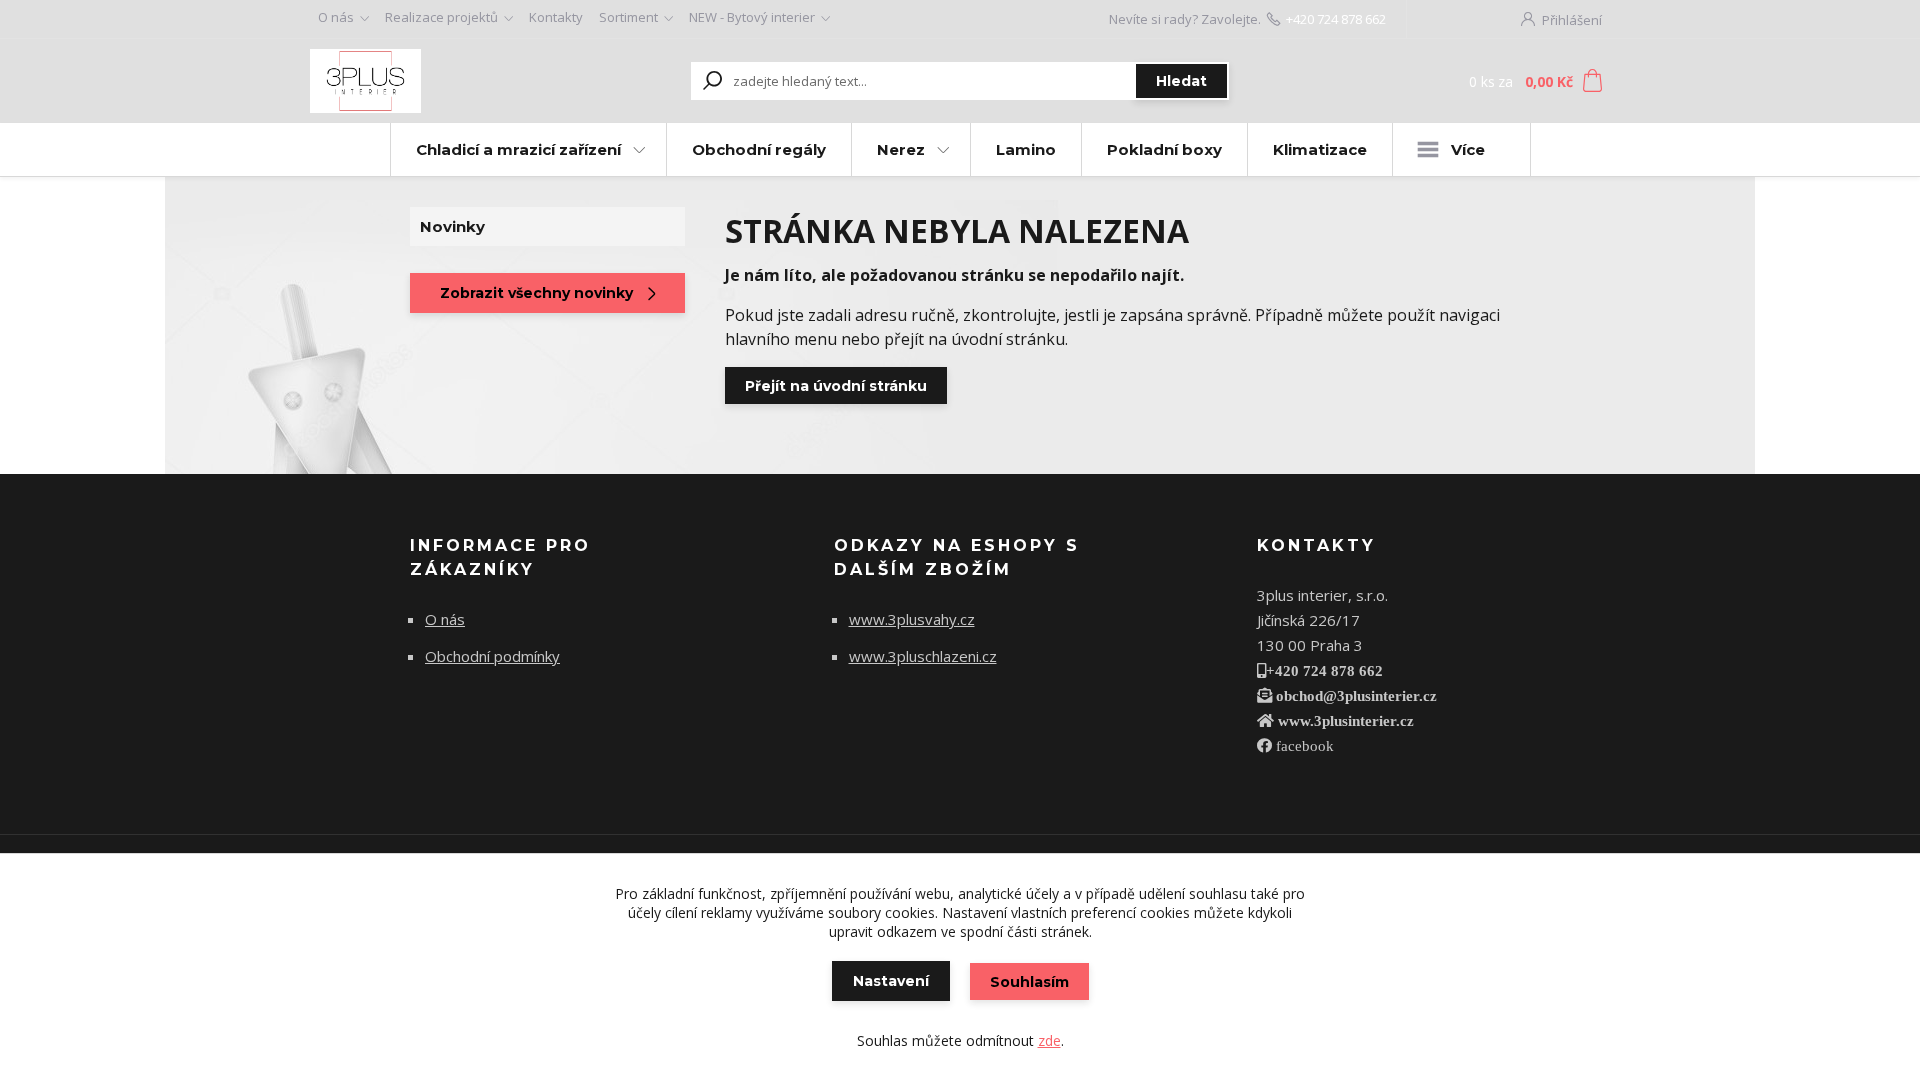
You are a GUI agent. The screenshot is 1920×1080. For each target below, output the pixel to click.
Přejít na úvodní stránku (836, 386)
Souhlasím (1029, 982)
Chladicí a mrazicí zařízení (518, 149)
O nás (336, 17)
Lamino (1026, 149)
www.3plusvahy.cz (912, 619)
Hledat (1181, 81)
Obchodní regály (759, 149)
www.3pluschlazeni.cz (923, 656)
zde (1049, 1040)
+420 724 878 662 (1336, 19)
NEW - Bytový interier (752, 17)
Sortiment (628, 17)
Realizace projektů (441, 17)
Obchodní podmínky (492, 656)
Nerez (901, 149)
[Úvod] (432, 81)
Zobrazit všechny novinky (536, 293)
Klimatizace (1320, 149)
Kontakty (556, 17)
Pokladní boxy (1164, 149)
